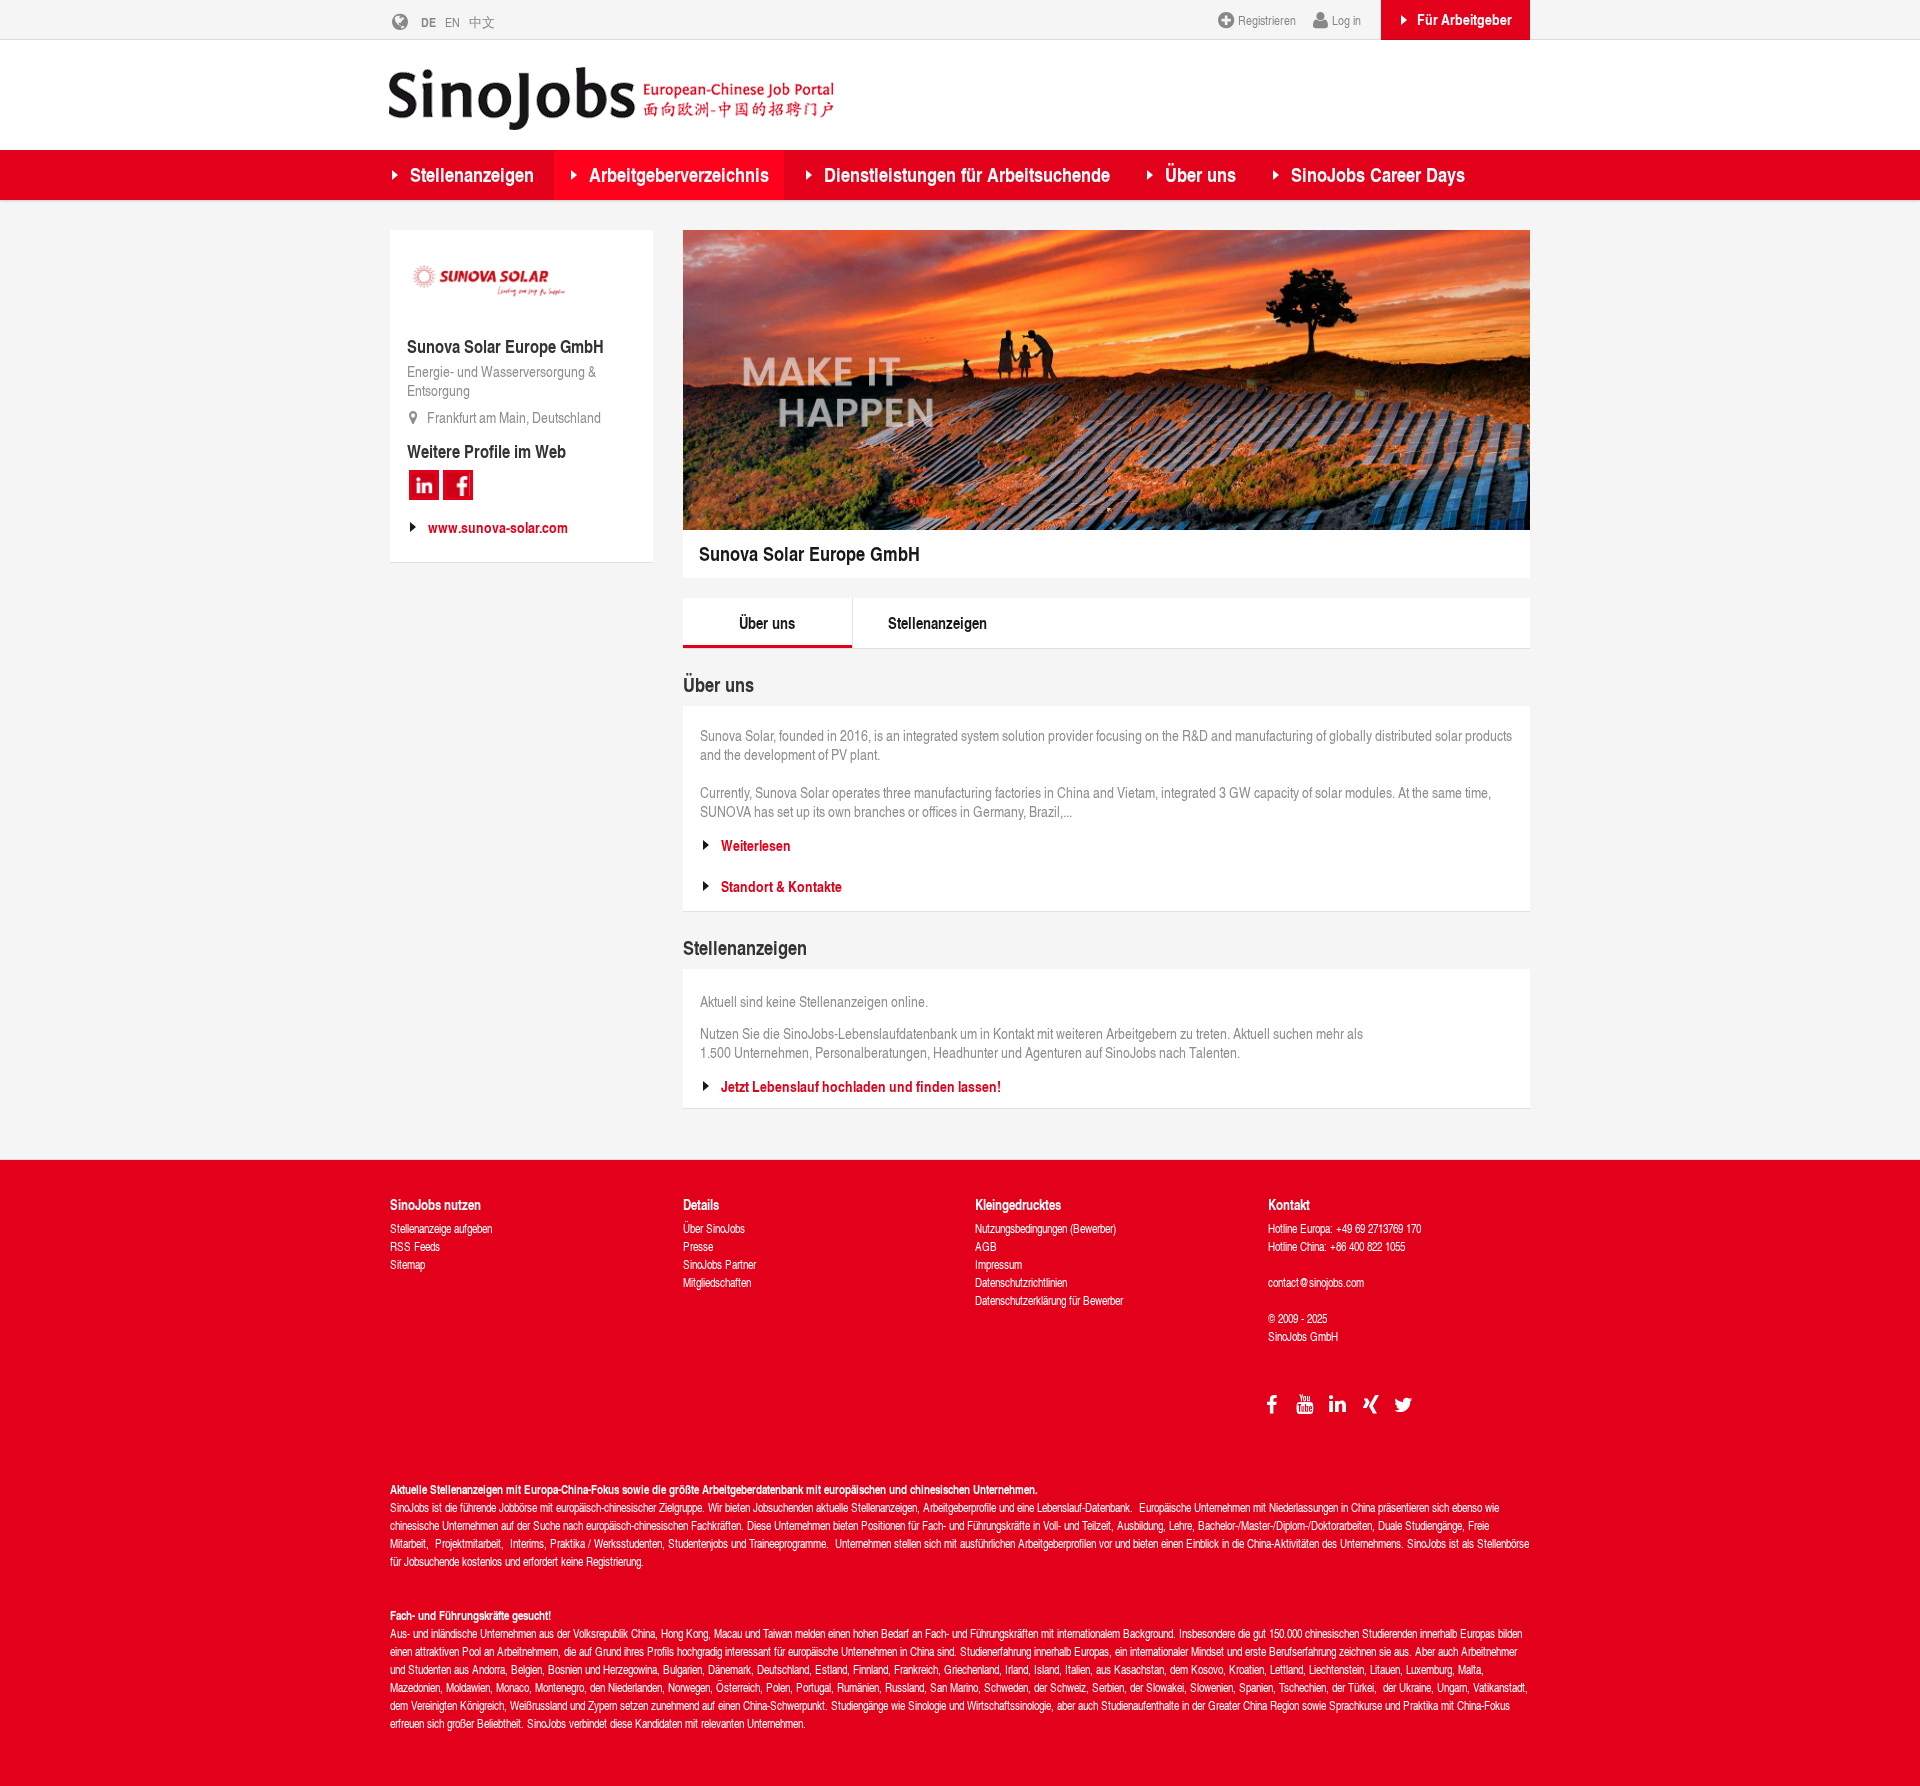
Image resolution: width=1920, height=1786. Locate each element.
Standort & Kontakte (781, 886)
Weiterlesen (756, 845)
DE (428, 22)
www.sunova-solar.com (498, 527)
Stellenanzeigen (472, 174)
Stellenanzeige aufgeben (441, 1228)
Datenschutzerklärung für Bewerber (1049, 1300)
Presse (698, 1246)
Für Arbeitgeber (1464, 19)
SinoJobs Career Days (1378, 174)
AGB (986, 1246)
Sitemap (407, 1264)
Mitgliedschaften (717, 1282)
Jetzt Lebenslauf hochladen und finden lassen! (861, 1086)
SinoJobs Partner (719, 1264)
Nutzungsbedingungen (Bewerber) (1045, 1228)
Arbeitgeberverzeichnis (679, 174)
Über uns (1200, 174)
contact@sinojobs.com (1316, 1282)
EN (452, 22)
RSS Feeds (415, 1246)
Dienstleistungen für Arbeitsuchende (967, 174)
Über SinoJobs (714, 1228)
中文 (482, 22)
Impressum (998, 1264)
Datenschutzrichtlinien (1021, 1282)
